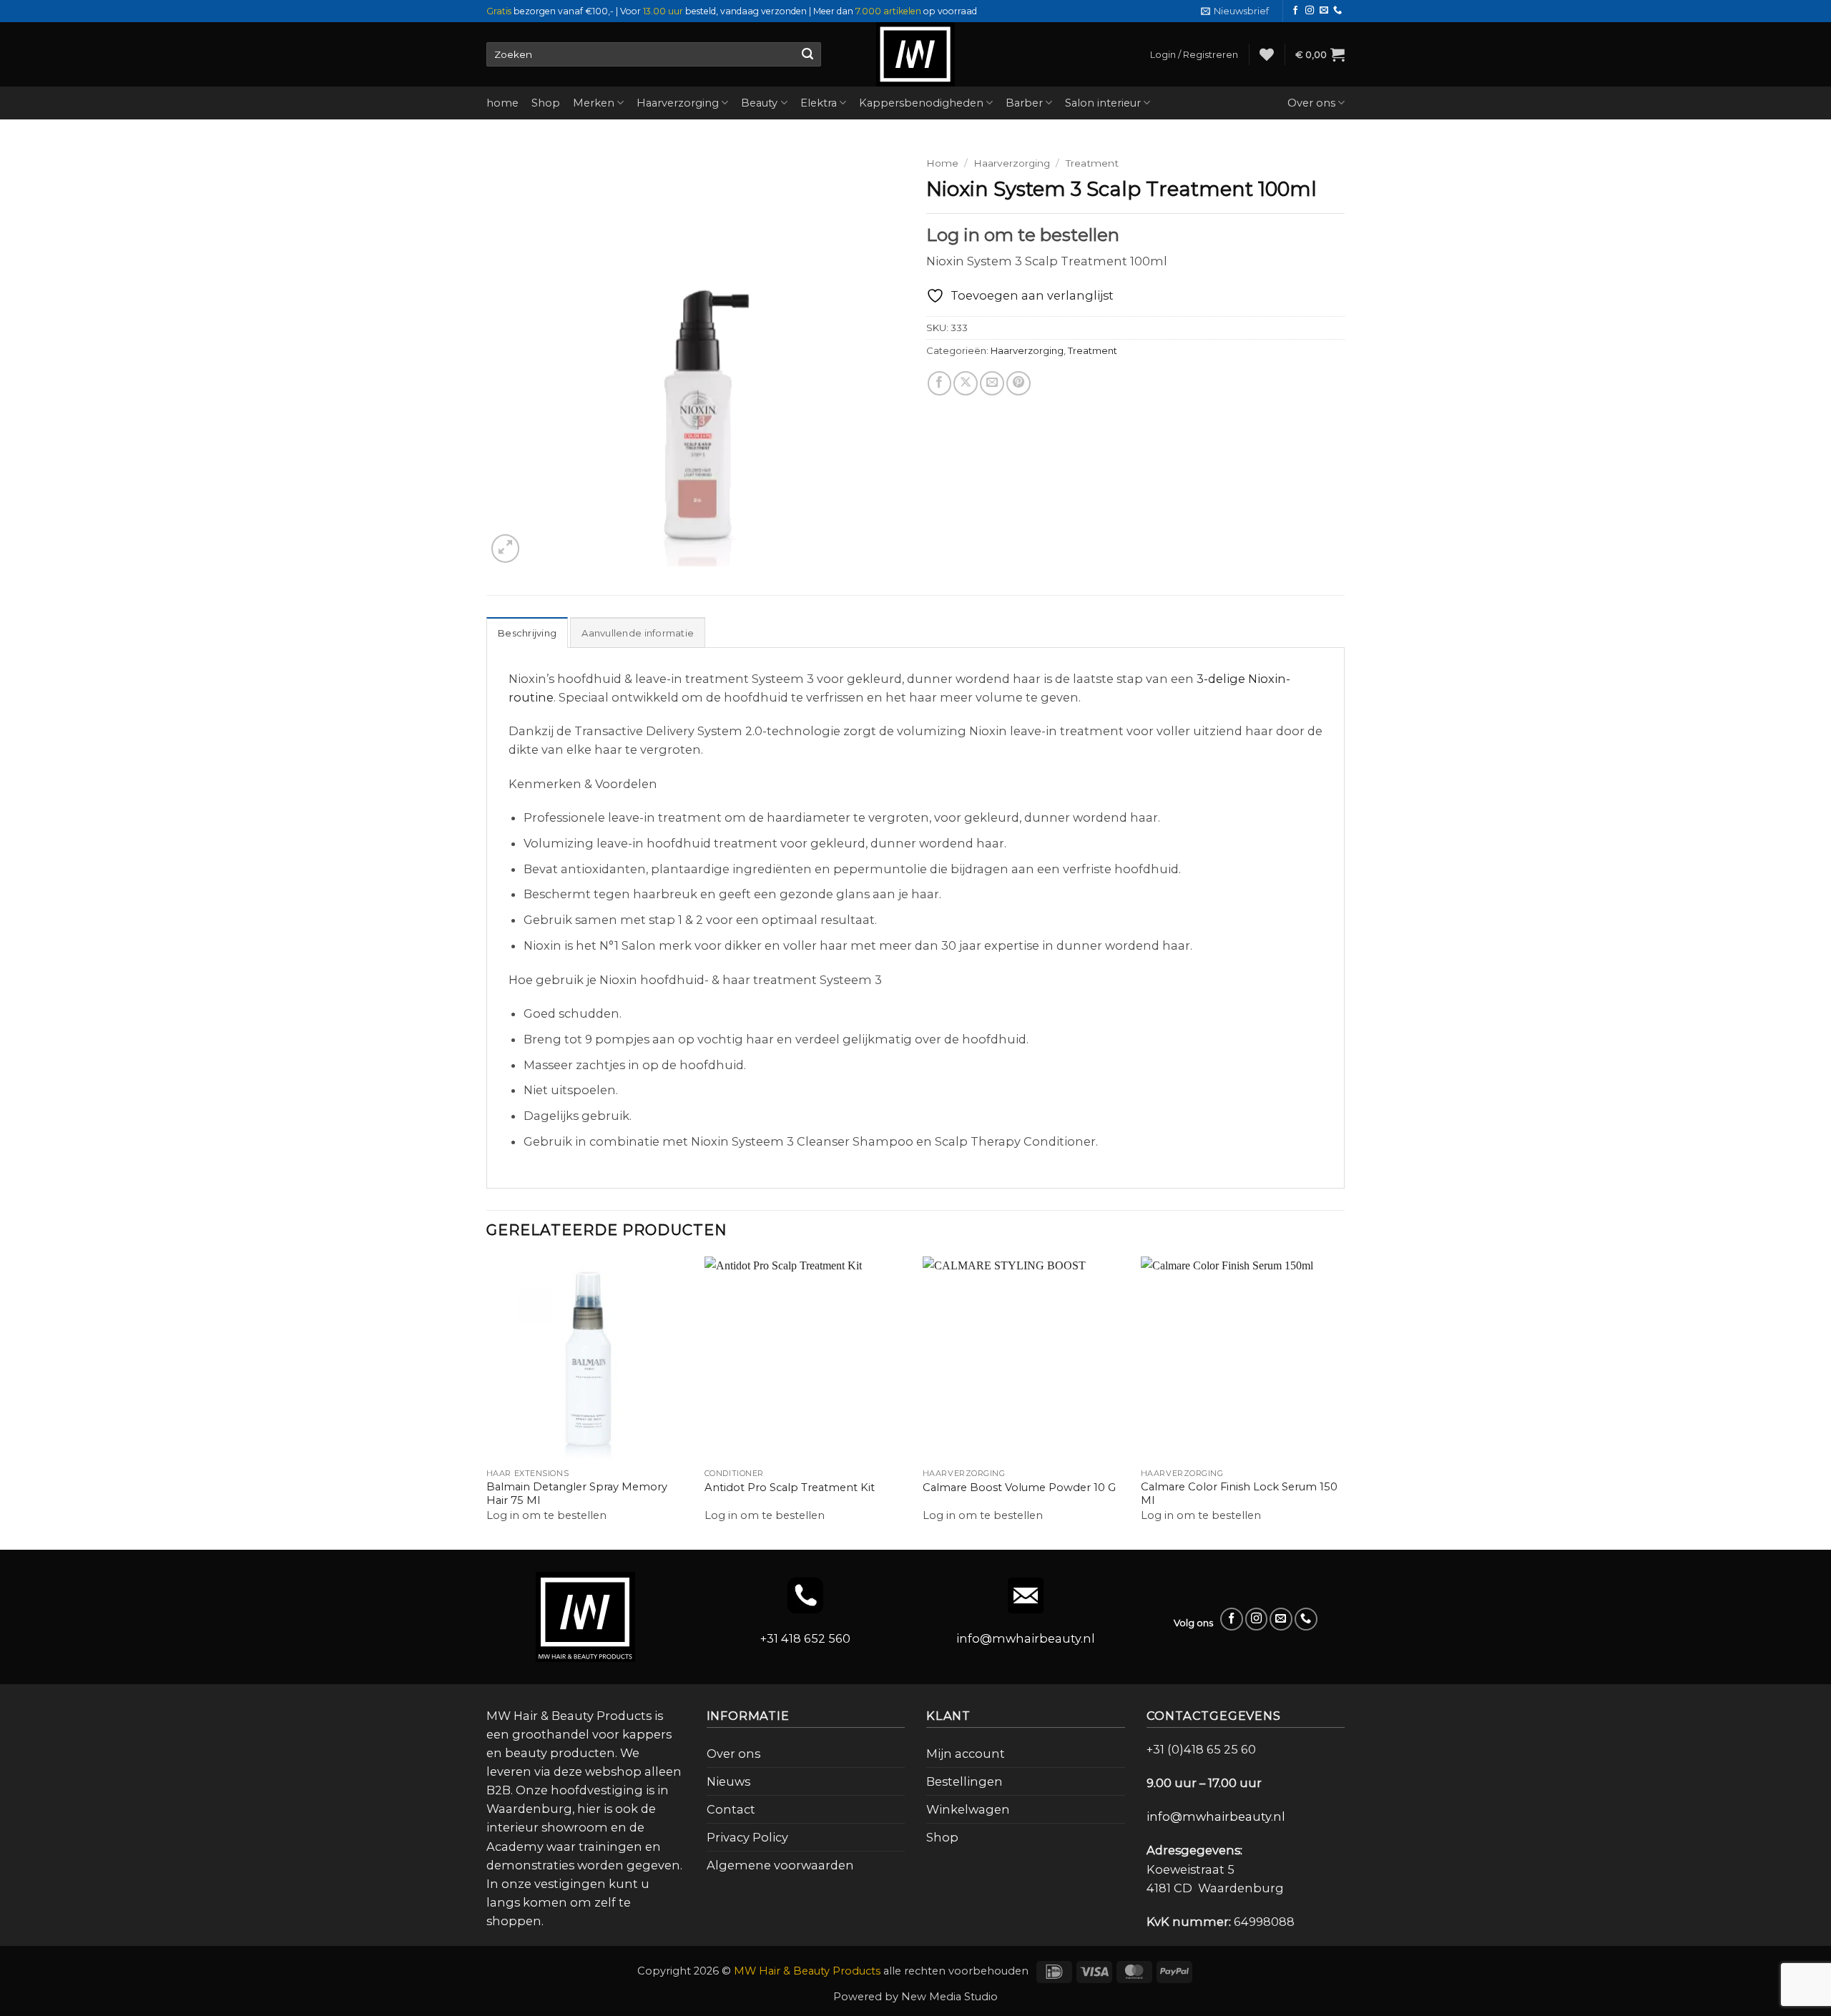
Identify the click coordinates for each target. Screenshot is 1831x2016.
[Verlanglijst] (1267, 54)
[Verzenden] (807, 54)
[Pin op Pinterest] (1018, 383)
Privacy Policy (747, 1837)
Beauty (759, 103)
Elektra (819, 103)
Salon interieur (1103, 103)
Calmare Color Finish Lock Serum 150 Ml (1239, 1494)
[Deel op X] (966, 383)
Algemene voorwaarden (780, 1865)
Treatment (1092, 163)
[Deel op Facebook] (940, 383)
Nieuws (728, 1781)
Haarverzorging (678, 103)
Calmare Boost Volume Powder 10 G (1019, 1488)
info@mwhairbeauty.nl (1026, 1638)
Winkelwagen (968, 1809)
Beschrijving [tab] (527, 633)
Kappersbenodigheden (921, 103)
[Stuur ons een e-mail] (1324, 11)
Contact (731, 1809)
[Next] (1344, 1402)
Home (942, 163)
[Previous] (487, 1402)
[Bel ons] (1337, 11)
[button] (1235, 11)
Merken (594, 103)
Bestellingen (964, 1781)
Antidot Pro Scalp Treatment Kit (790, 1488)
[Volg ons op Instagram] (1310, 11)
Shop (546, 103)
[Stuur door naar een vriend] (992, 383)
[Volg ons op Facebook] (1295, 11)
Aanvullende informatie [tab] (638, 633)
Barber (1024, 103)
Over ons (1311, 103)
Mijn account (966, 1754)
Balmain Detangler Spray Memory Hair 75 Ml (577, 1494)
